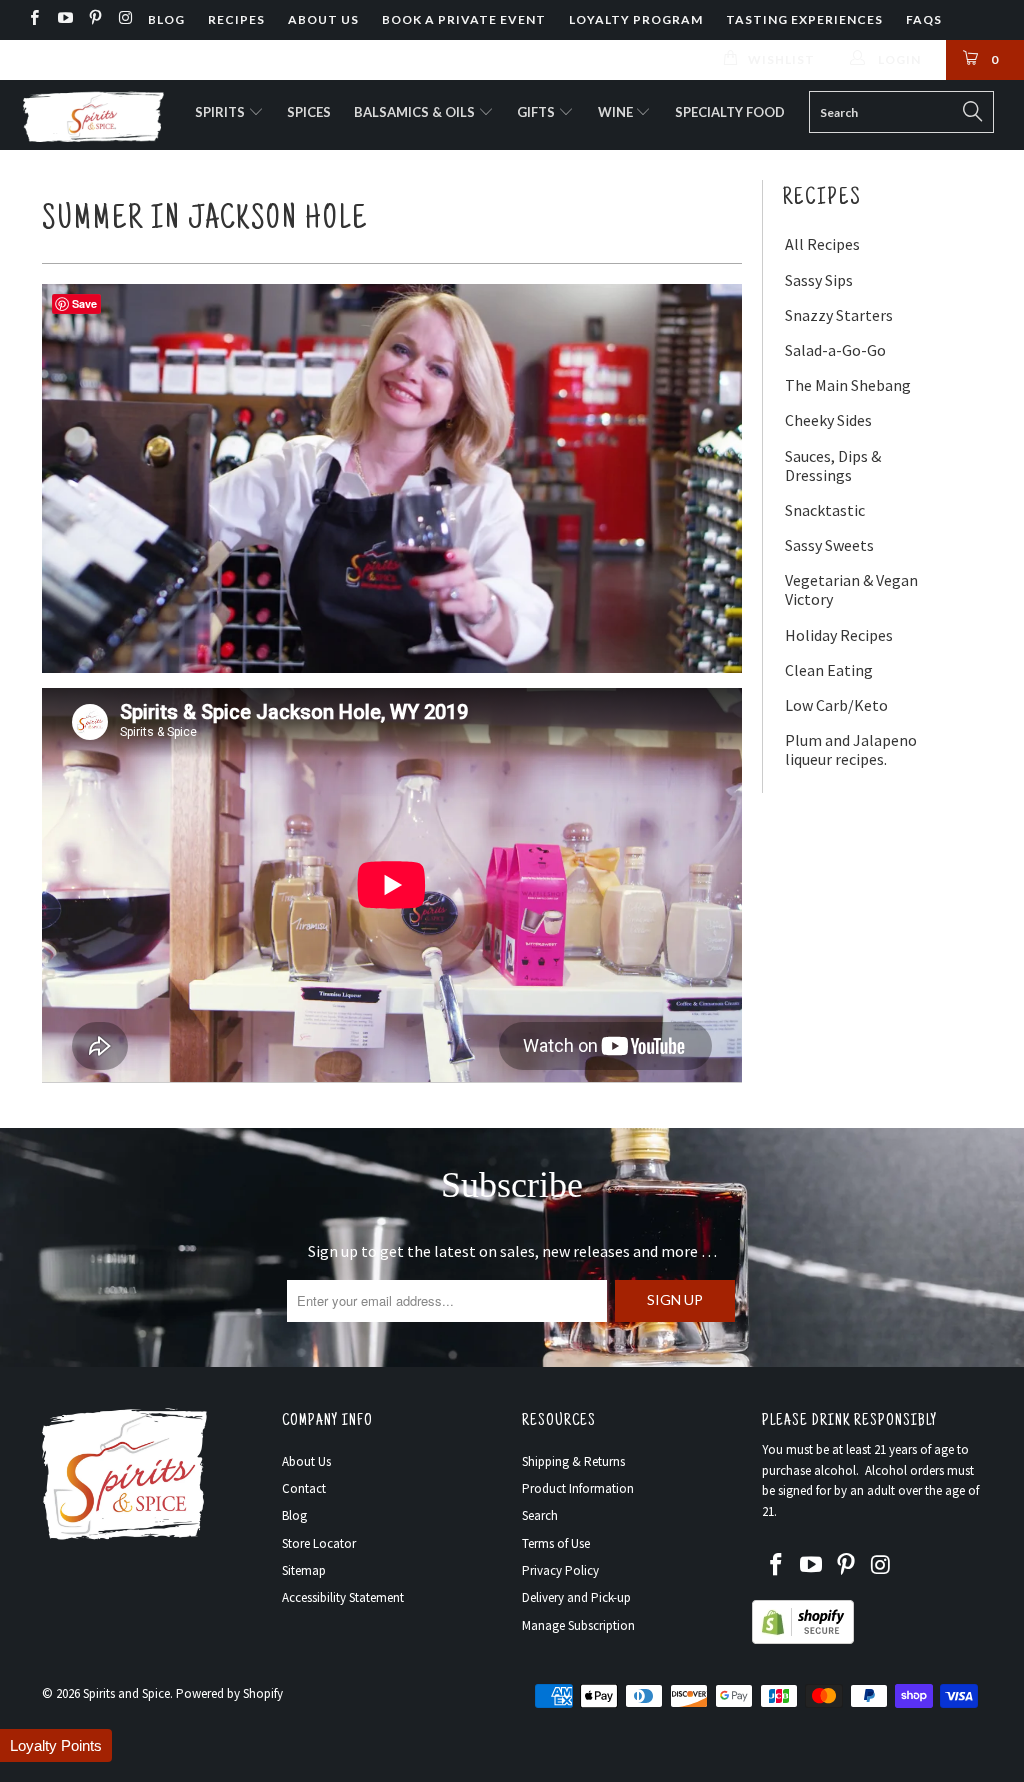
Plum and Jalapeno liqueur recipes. (851, 750)
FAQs (924, 19)
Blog (166, 19)
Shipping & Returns (573, 1461)
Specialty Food (730, 112)
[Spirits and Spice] (92, 115)
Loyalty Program (636, 19)
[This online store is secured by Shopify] (803, 1639)
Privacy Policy (560, 1570)
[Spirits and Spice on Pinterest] (94, 19)
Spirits (221, 112)
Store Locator (319, 1543)
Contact (304, 1488)
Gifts (537, 112)
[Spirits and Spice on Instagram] (124, 19)
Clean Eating (829, 670)
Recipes (236, 19)
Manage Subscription (578, 1625)
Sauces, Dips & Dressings (833, 466)
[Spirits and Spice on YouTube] (63, 19)
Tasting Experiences (804, 19)
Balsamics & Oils (416, 112)
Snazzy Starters (839, 315)
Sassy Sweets (829, 545)
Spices (309, 112)
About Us (323, 19)
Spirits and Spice (126, 1693)
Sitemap (304, 1570)
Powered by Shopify (229, 1693)
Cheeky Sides (828, 420)
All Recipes (822, 244)
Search (540, 1515)
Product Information (578, 1488)
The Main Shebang (848, 385)
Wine (617, 112)
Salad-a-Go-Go (835, 350)
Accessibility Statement (343, 1597)
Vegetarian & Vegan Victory (851, 590)
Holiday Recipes (839, 635)
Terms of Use (556, 1543)
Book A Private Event (464, 19)
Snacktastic (825, 510)
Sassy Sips (819, 280)
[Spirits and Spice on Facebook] (33, 19)
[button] (56, 1745)
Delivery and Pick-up (576, 1597)
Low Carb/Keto (836, 705)
